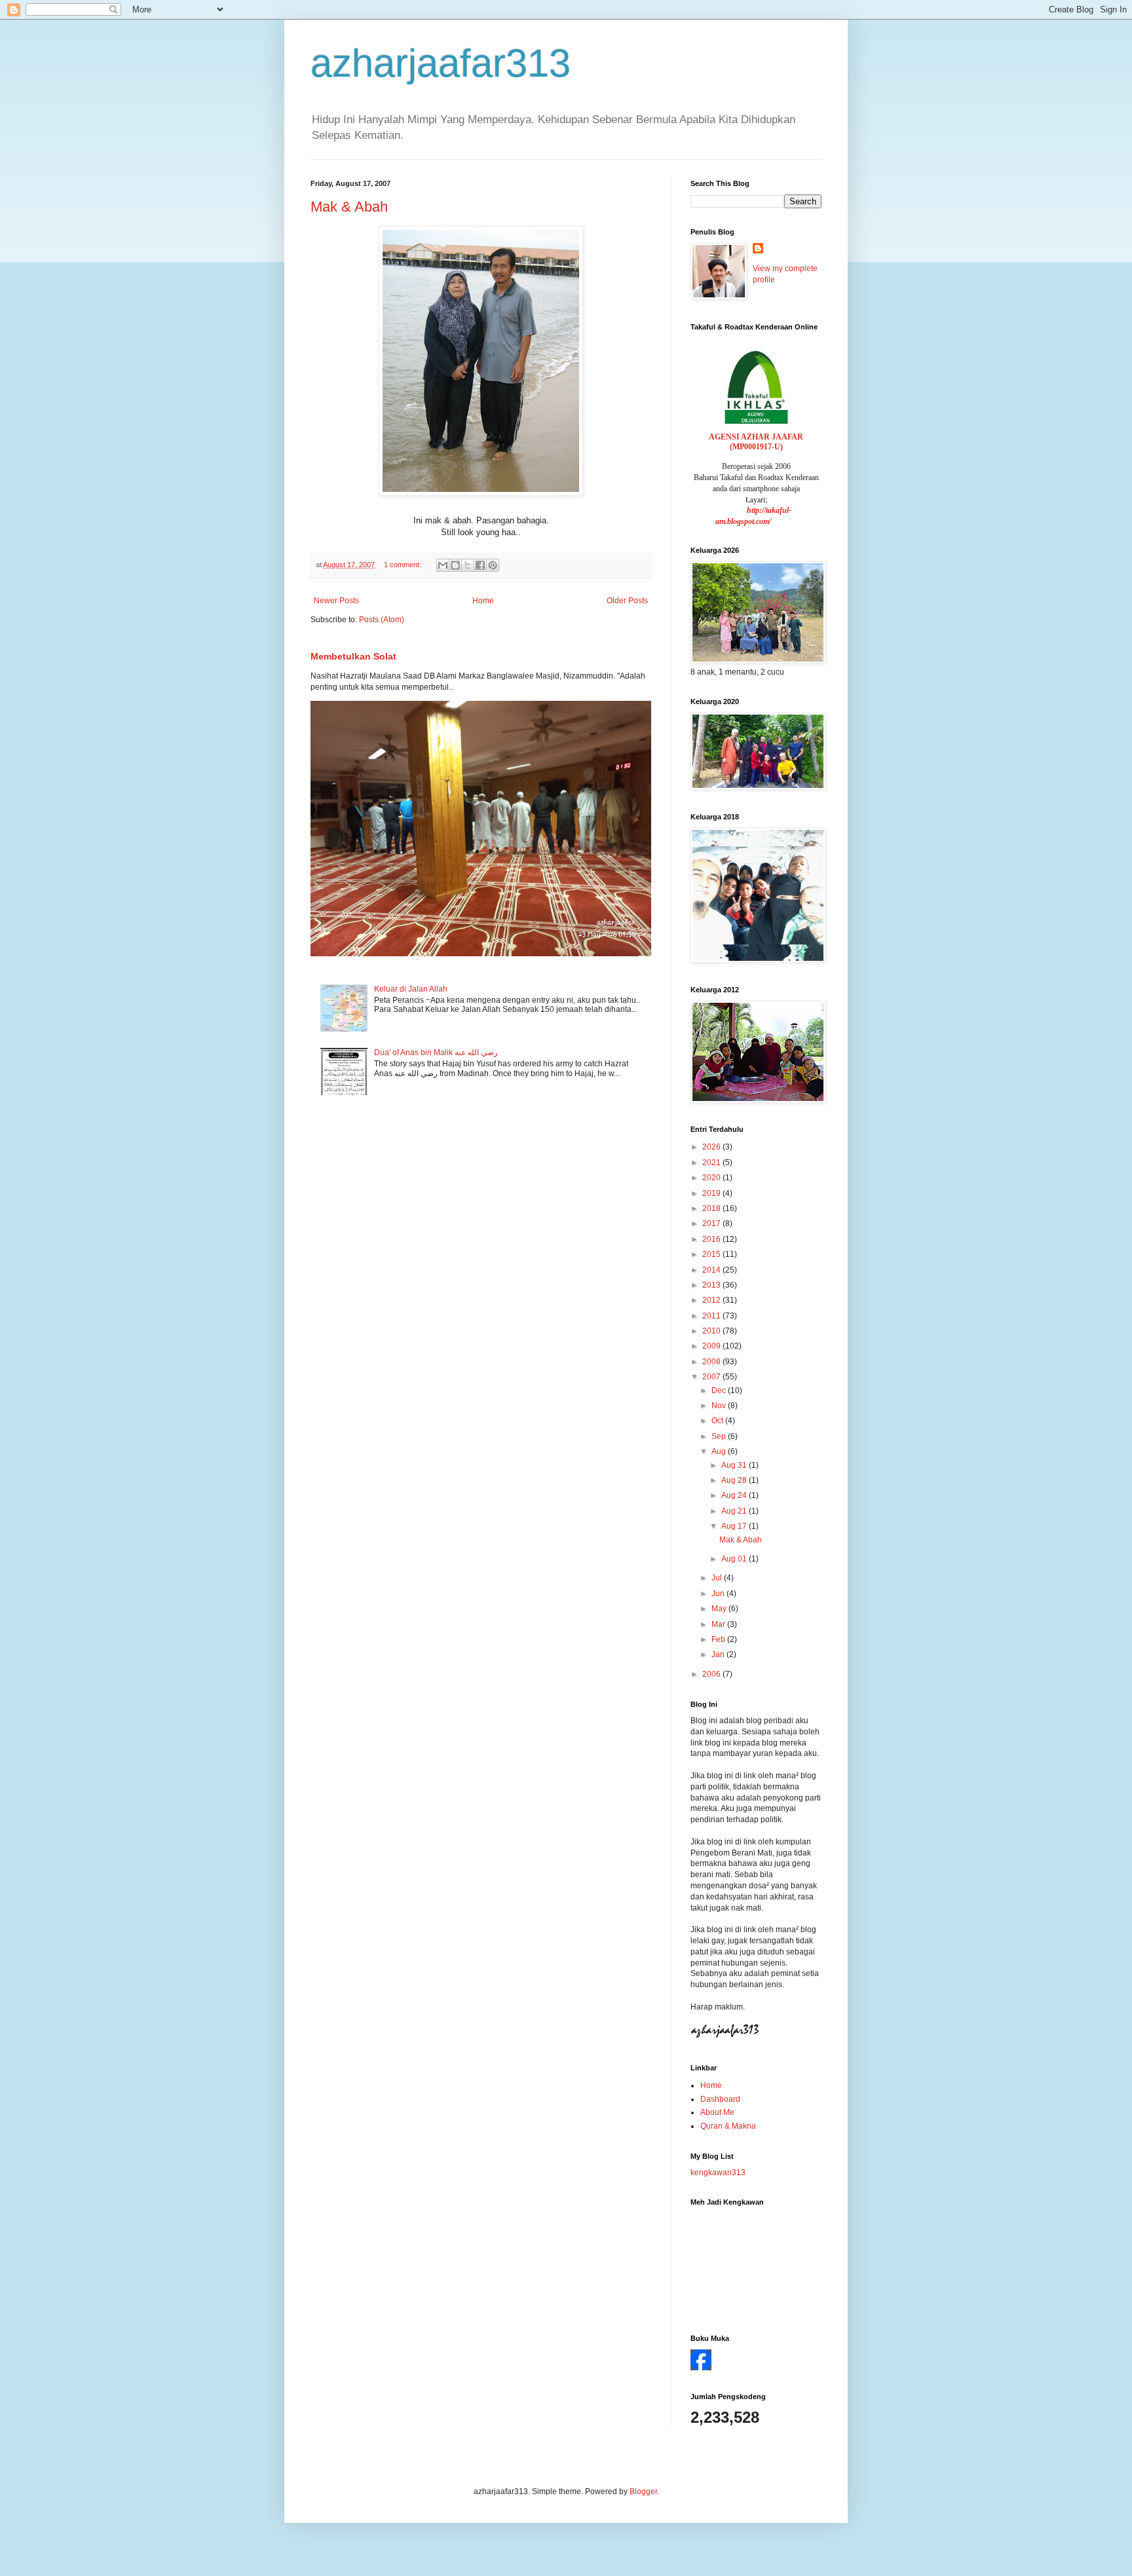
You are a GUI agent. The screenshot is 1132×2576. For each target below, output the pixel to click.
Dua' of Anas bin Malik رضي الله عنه (436, 1053)
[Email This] (443, 565)
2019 (712, 1193)
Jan (719, 1654)
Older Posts (627, 601)
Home (483, 601)
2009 (712, 1346)
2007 (712, 1377)
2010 (712, 1331)
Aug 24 (735, 1495)
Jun (719, 1594)
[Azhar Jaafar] (701, 2368)
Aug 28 (735, 1480)
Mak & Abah (349, 207)
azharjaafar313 (441, 63)
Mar (719, 1624)
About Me (717, 2112)
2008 (712, 1362)
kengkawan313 (718, 2173)
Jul (718, 1578)
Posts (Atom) (382, 620)
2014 (712, 1270)
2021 (712, 1163)
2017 (712, 1223)
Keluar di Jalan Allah (411, 989)
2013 (712, 1285)
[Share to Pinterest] (493, 565)
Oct (718, 1421)
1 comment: (404, 565)
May (720, 1609)
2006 (712, 1674)
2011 (712, 1316)
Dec (720, 1391)
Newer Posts (336, 601)
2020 (712, 1178)
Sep (720, 1436)
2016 (712, 1239)
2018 (712, 1208)
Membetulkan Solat (353, 656)
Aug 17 (735, 1526)
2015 (712, 1254)
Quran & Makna (728, 2126)
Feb (719, 1639)
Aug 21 (735, 1511)
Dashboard (720, 2099)
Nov (720, 1406)
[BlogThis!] (455, 565)
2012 (712, 1300)
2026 (712, 1147)
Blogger (643, 2492)
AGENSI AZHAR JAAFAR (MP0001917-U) (756, 442)
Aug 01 (735, 1559)
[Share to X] (468, 565)
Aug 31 (735, 1465)
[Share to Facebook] (480, 565)
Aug (720, 1451)
